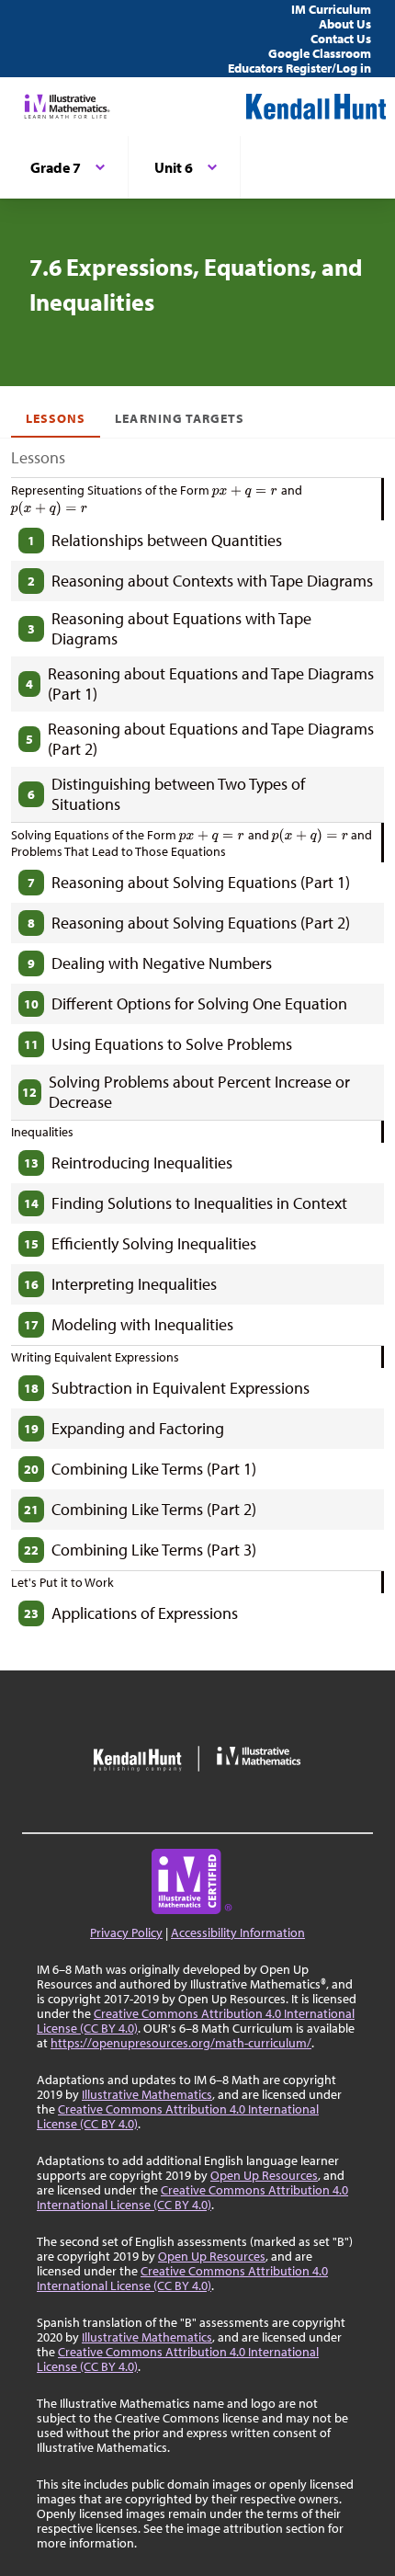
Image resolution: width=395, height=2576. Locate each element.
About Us (345, 24)
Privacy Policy (126, 1932)
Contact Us (341, 39)
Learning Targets (180, 418)
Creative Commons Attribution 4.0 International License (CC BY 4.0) (196, 2021)
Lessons (56, 418)
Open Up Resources (264, 2175)
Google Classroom (320, 53)
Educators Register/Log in (299, 68)
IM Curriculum (331, 9)
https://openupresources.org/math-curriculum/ (181, 2043)
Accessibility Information (238, 1932)
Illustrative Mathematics (147, 2094)
